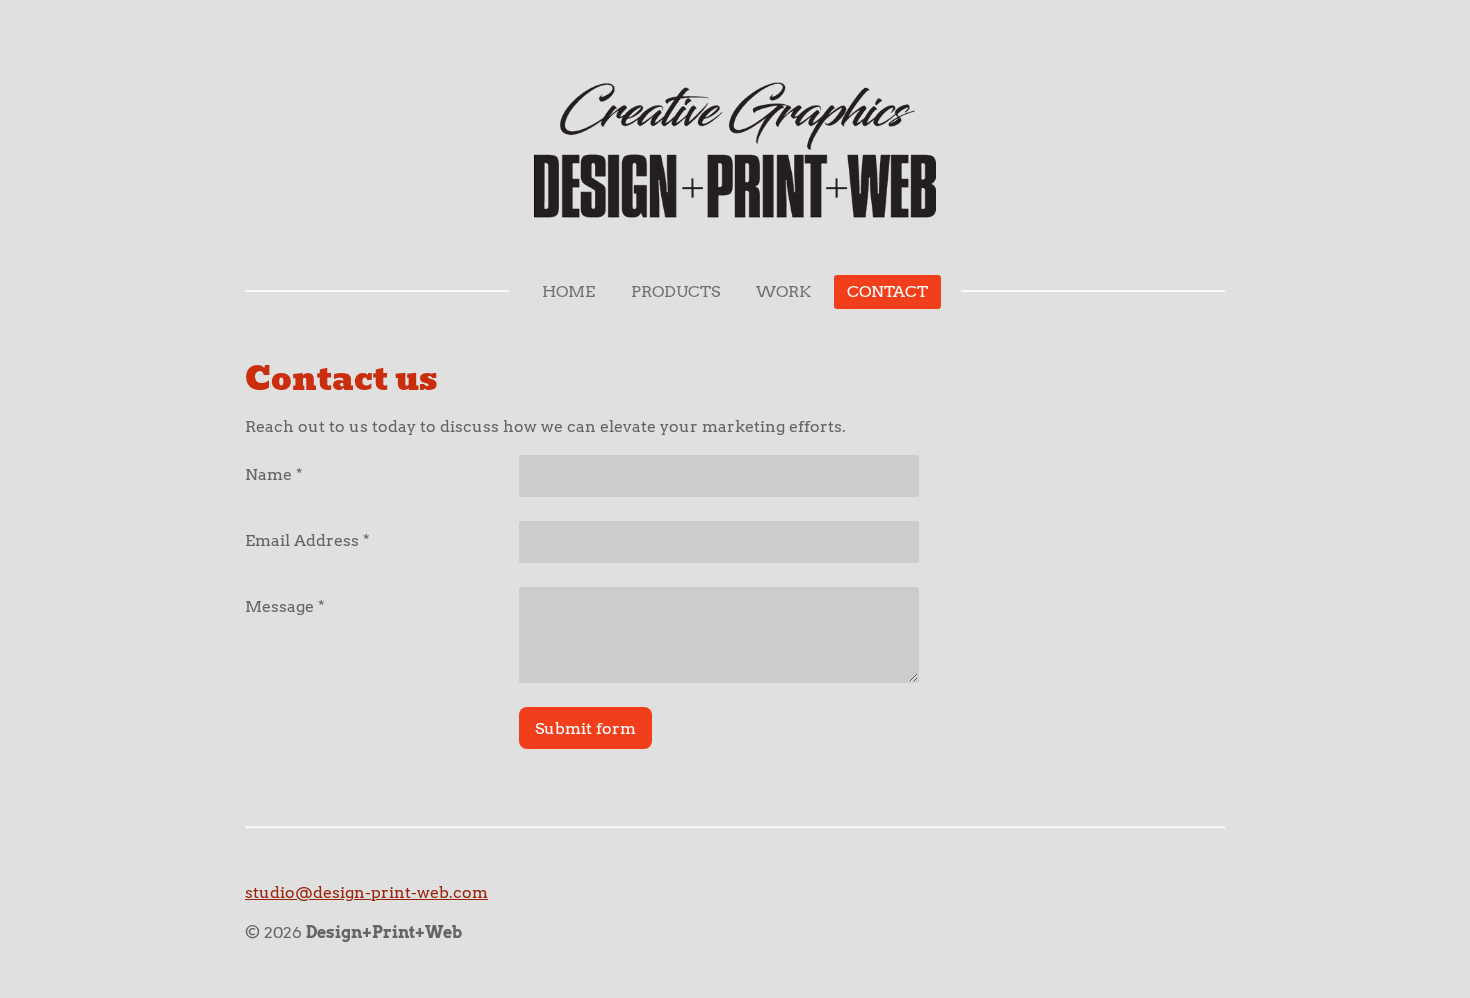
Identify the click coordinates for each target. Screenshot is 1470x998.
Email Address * (307, 540)
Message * (285, 606)
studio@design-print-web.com (366, 892)
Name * (274, 474)
